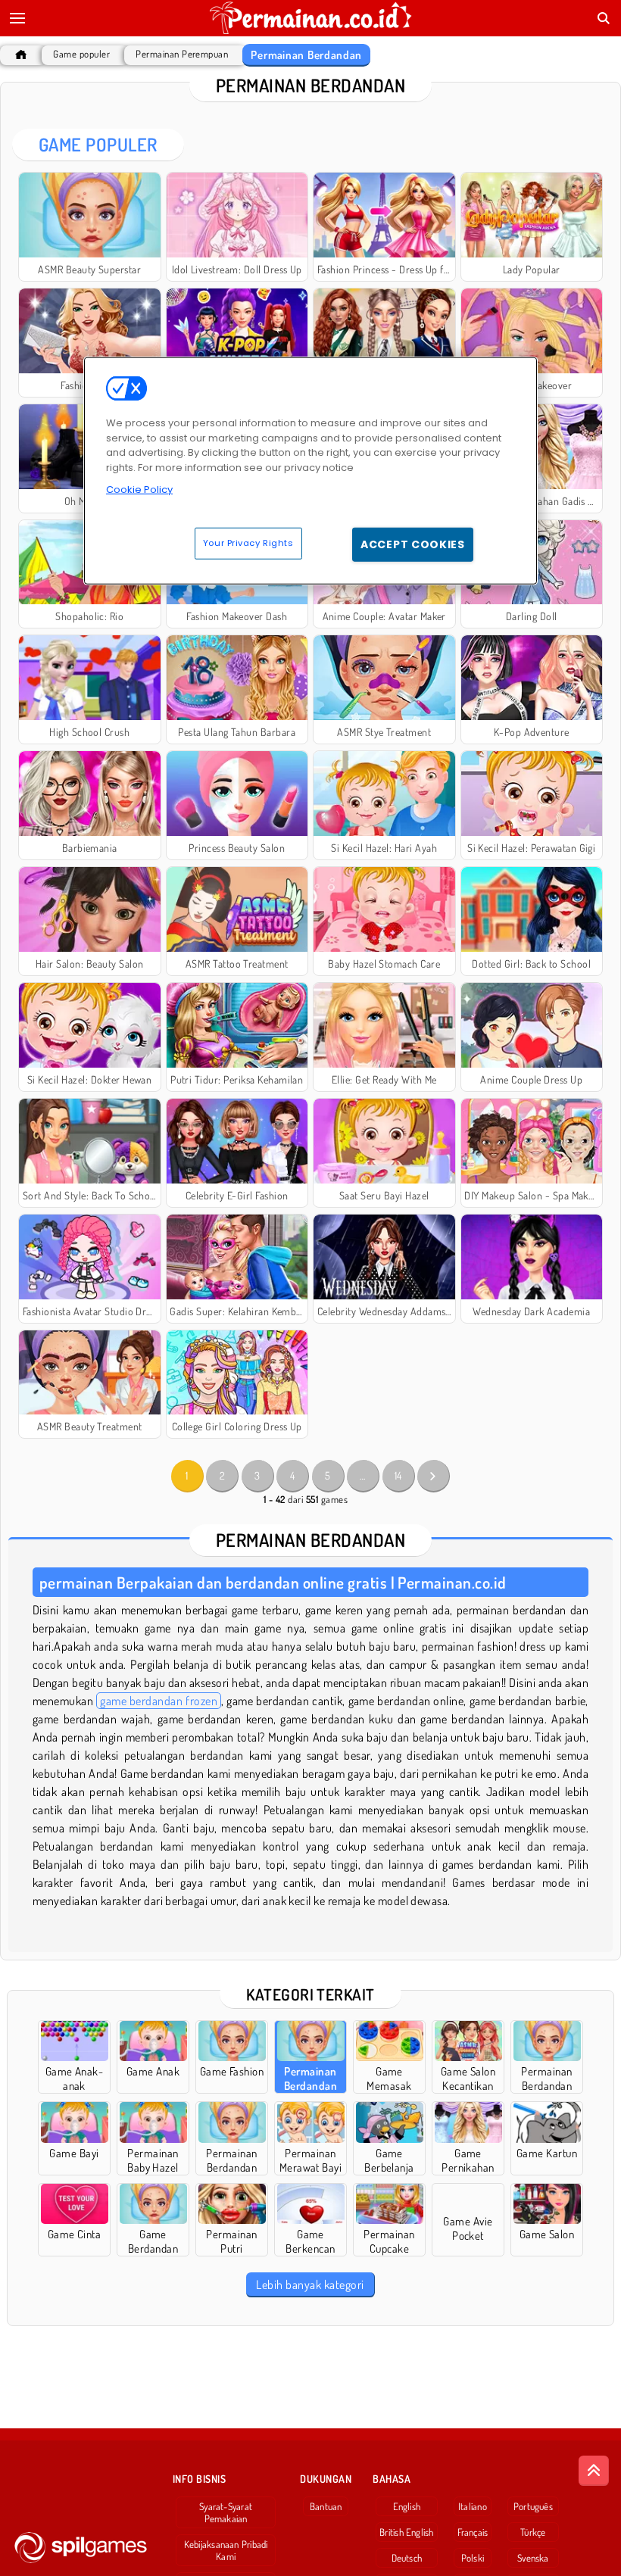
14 (398, 1475)
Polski (473, 2558)
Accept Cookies (413, 544)
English (407, 2506)
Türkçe (533, 2532)
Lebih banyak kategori (310, 2284)
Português (533, 2506)
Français (473, 2532)
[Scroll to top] (594, 2471)
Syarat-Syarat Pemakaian (226, 2512)
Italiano (473, 2506)
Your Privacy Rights (248, 543)
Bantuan (326, 2506)
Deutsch (407, 2558)
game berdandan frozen (159, 1701)
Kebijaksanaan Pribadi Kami (226, 2550)
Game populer (81, 54)
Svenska (533, 2558)
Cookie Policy (139, 490)
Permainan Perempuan (182, 54)
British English (406, 2532)
